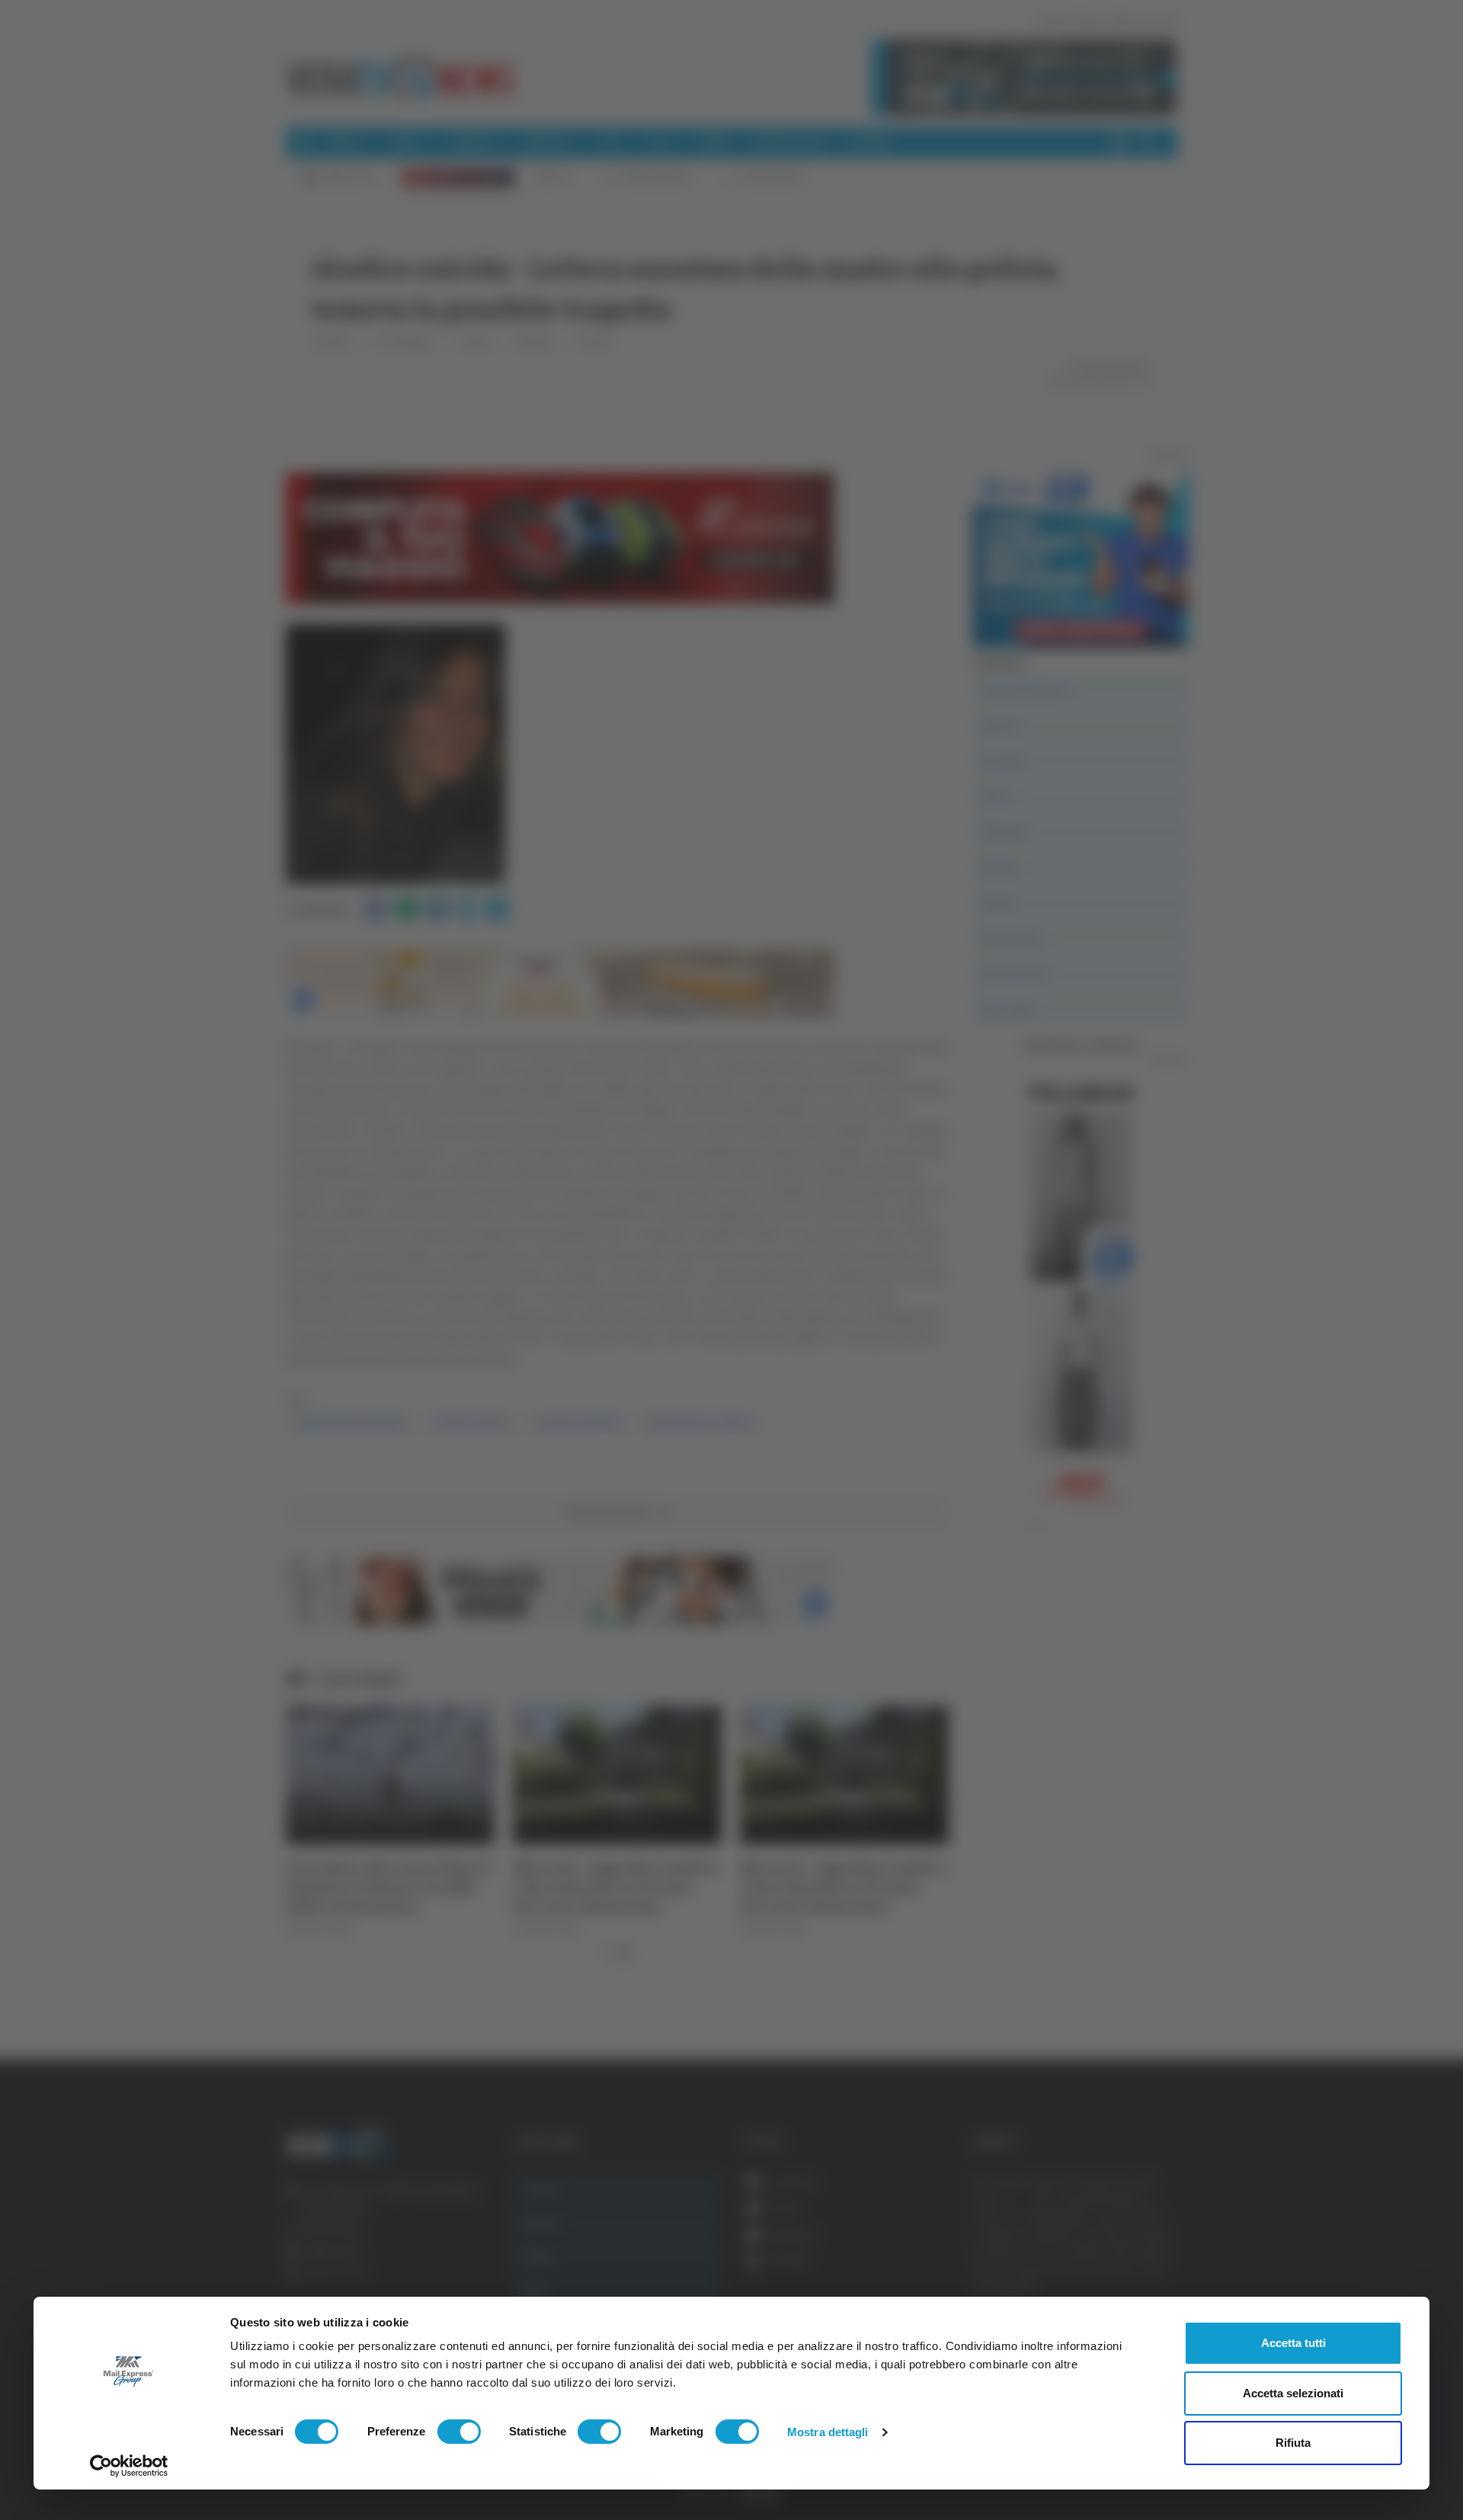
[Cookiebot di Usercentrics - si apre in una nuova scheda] (129, 2466)
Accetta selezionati (1293, 2393)
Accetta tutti (1293, 2343)
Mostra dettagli (828, 2432)
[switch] (459, 2432)
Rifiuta (1293, 2443)
